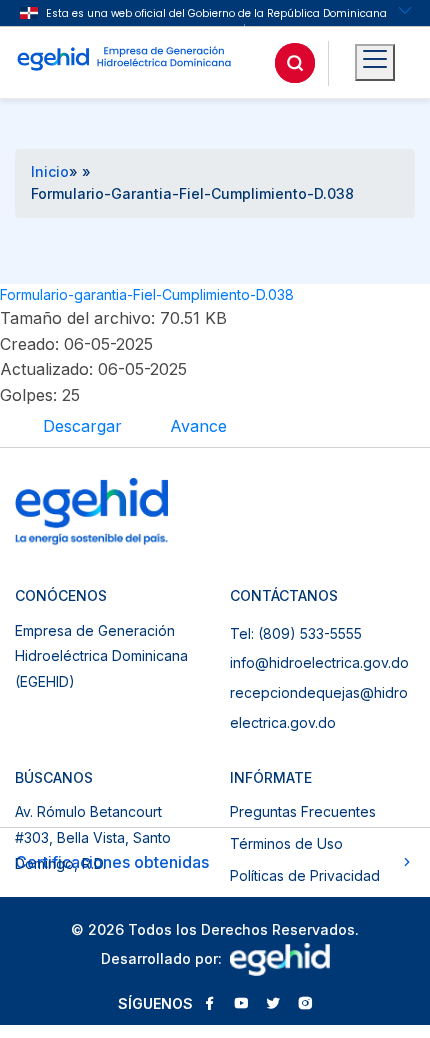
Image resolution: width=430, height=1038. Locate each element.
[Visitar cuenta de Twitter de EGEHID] (273, 1005)
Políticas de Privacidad (305, 875)
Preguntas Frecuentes (303, 811)
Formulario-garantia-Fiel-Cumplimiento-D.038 (147, 294)
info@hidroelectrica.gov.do (319, 662)
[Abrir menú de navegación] (375, 63)
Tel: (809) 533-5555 (296, 633)
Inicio (50, 171)
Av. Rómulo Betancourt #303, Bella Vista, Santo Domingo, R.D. (93, 837)
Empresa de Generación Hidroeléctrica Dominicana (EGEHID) (101, 656)
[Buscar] (295, 63)
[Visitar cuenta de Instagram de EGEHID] (305, 1005)
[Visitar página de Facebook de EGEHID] (209, 1005)
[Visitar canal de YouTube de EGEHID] (241, 1005)
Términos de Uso (286, 843)
